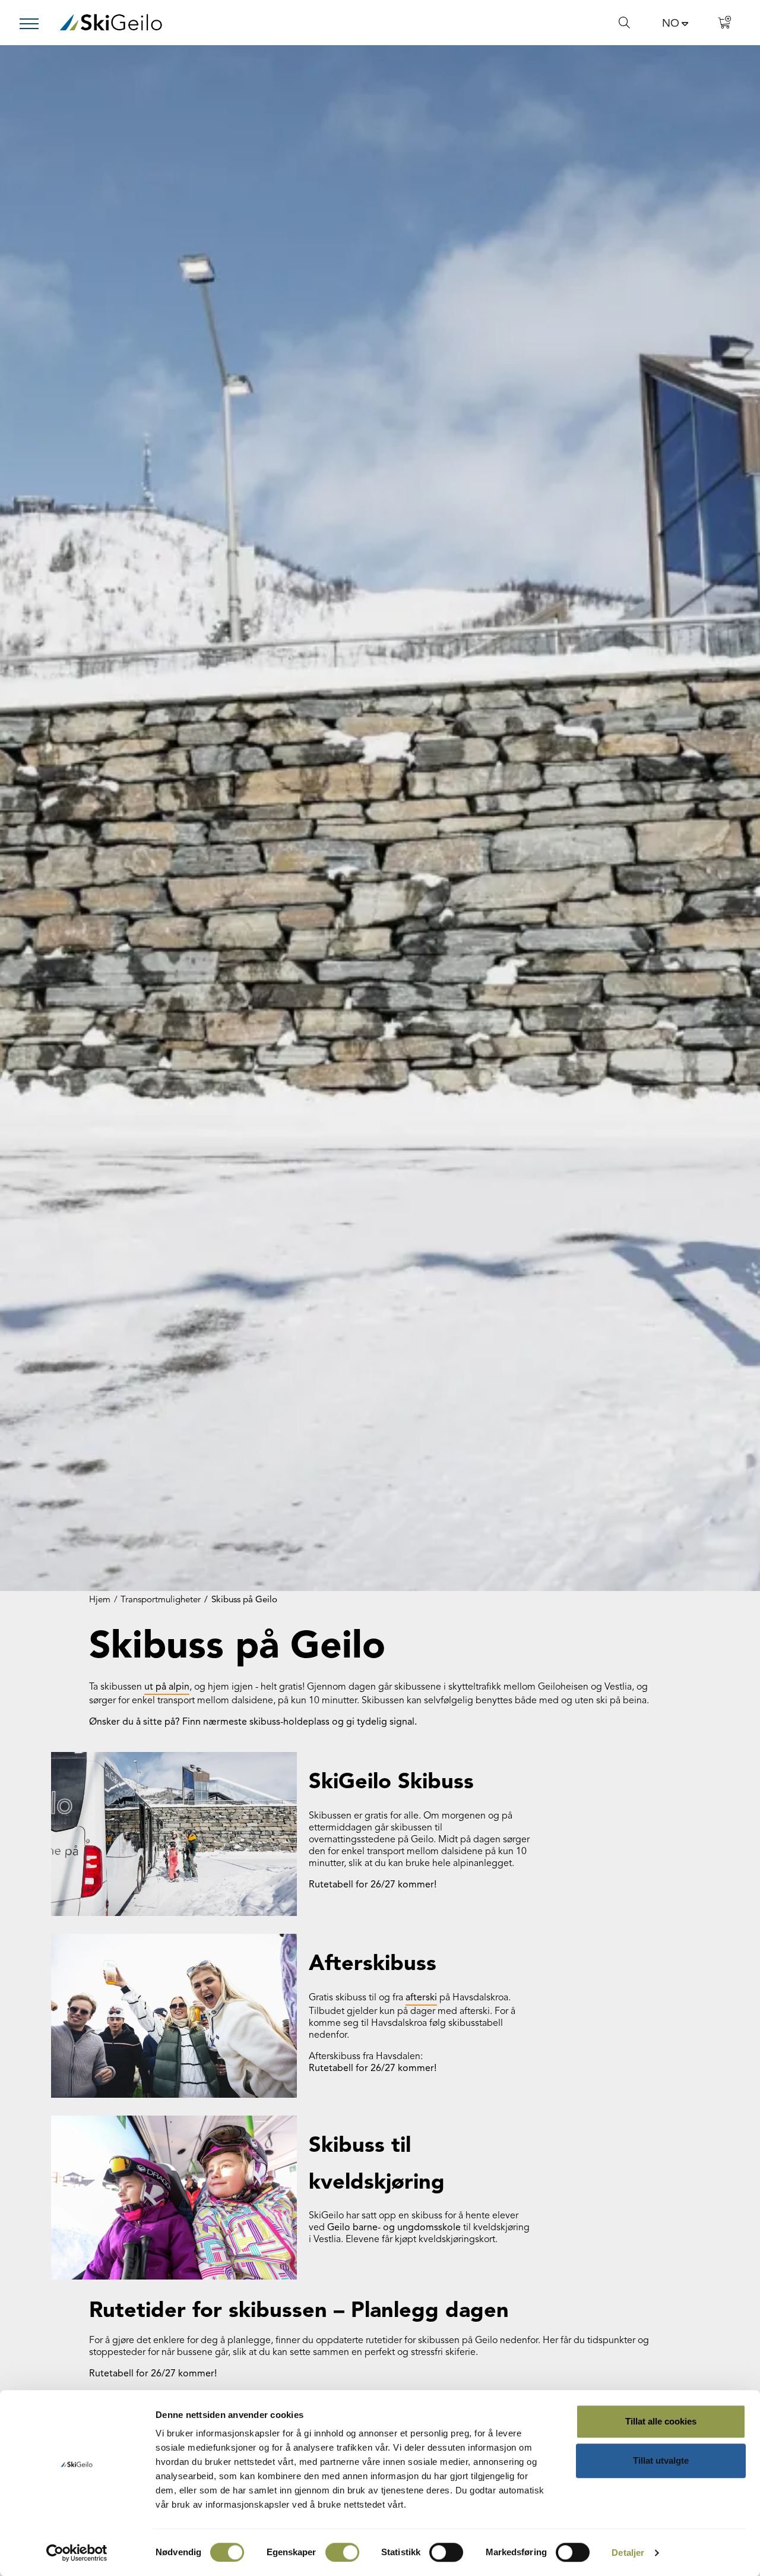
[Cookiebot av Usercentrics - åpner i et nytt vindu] (77, 2553)
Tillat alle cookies (661, 2421)
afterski (421, 1998)
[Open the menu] (34, 24)
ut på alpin (167, 1687)
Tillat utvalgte (661, 2460)
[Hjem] (111, 22)
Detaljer (628, 2553)
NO (671, 24)
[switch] (342, 2552)
